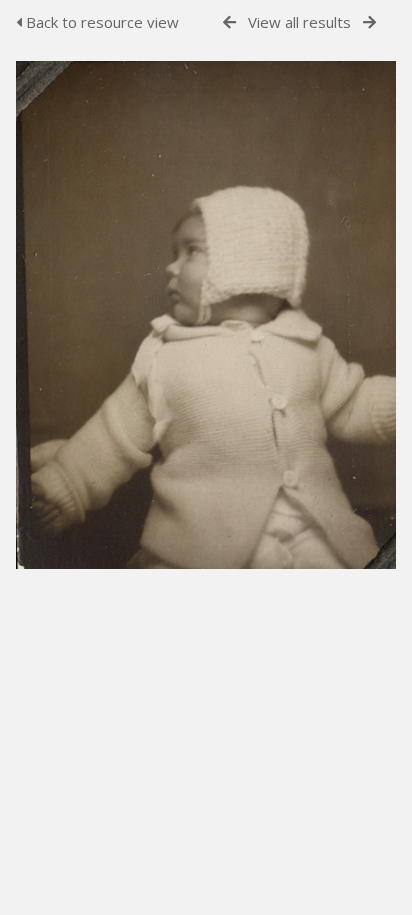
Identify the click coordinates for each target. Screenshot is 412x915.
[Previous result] (229, 22)
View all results (299, 22)
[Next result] (369, 22)
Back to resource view (100, 22)
